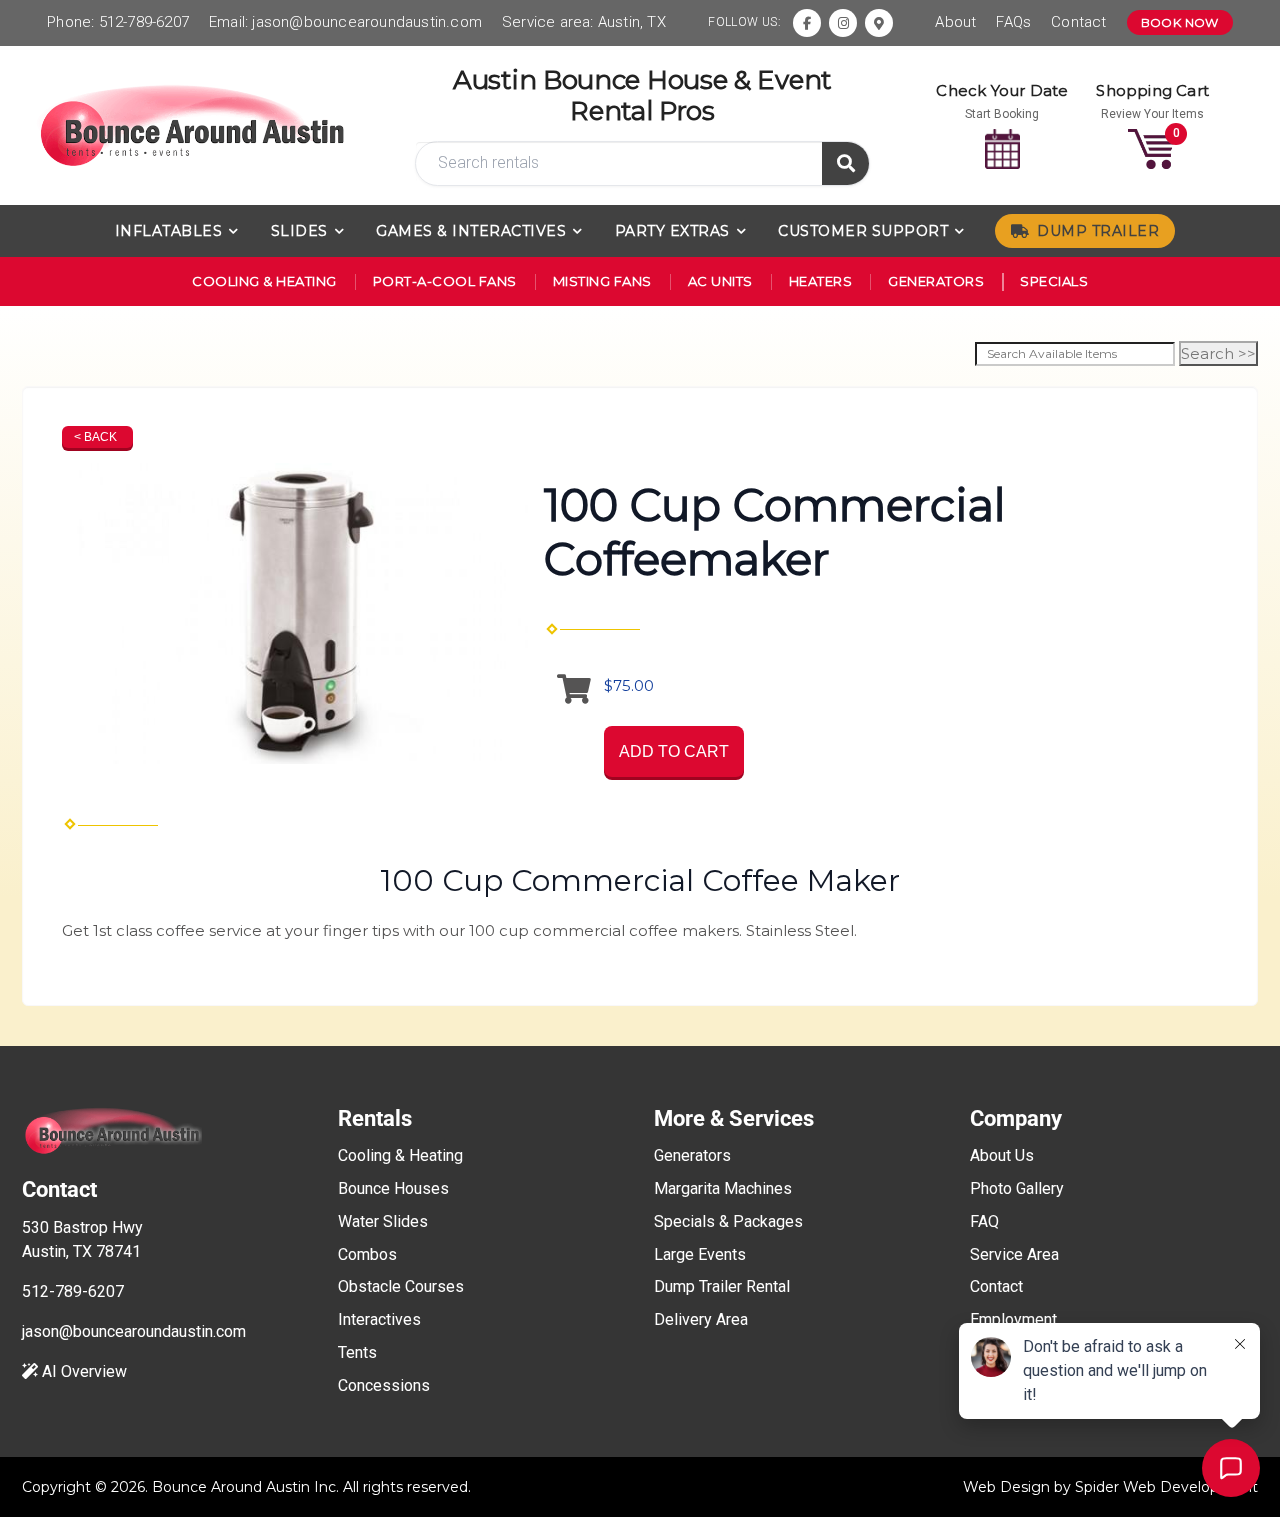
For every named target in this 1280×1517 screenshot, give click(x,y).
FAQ (984, 1221)
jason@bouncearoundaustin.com (367, 22)
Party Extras (672, 231)
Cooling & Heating (264, 281)
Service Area (1014, 1254)
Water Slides (383, 1221)
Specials (1054, 281)
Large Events (700, 1254)
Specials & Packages (728, 1221)
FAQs (1013, 22)
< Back (95, 437)
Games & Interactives (471, 231)
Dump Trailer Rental (722, 1286)
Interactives (379, 1319)
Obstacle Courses (401, 1286)
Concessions (384, 1385)
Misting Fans (602, 281)
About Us (1002, 1155)
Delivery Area (701, 1319)
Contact (1078, 22)
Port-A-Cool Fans (445, 281)
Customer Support (863, 231)
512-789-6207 (144, 22)
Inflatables (169, 231)
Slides (299, 231)
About (955, 22)
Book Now (1180, 22)
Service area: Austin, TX (584, 22)
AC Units (720, 281)
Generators (936, 281)
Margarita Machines (723, 1188)
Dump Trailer (1098, 231)
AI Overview (82, 1371)
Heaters (821, 281)
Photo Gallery (1017, 1188)
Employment (1013, 1319)
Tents (357, 1352)
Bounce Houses (393, 1188)
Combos (367, 1254)
